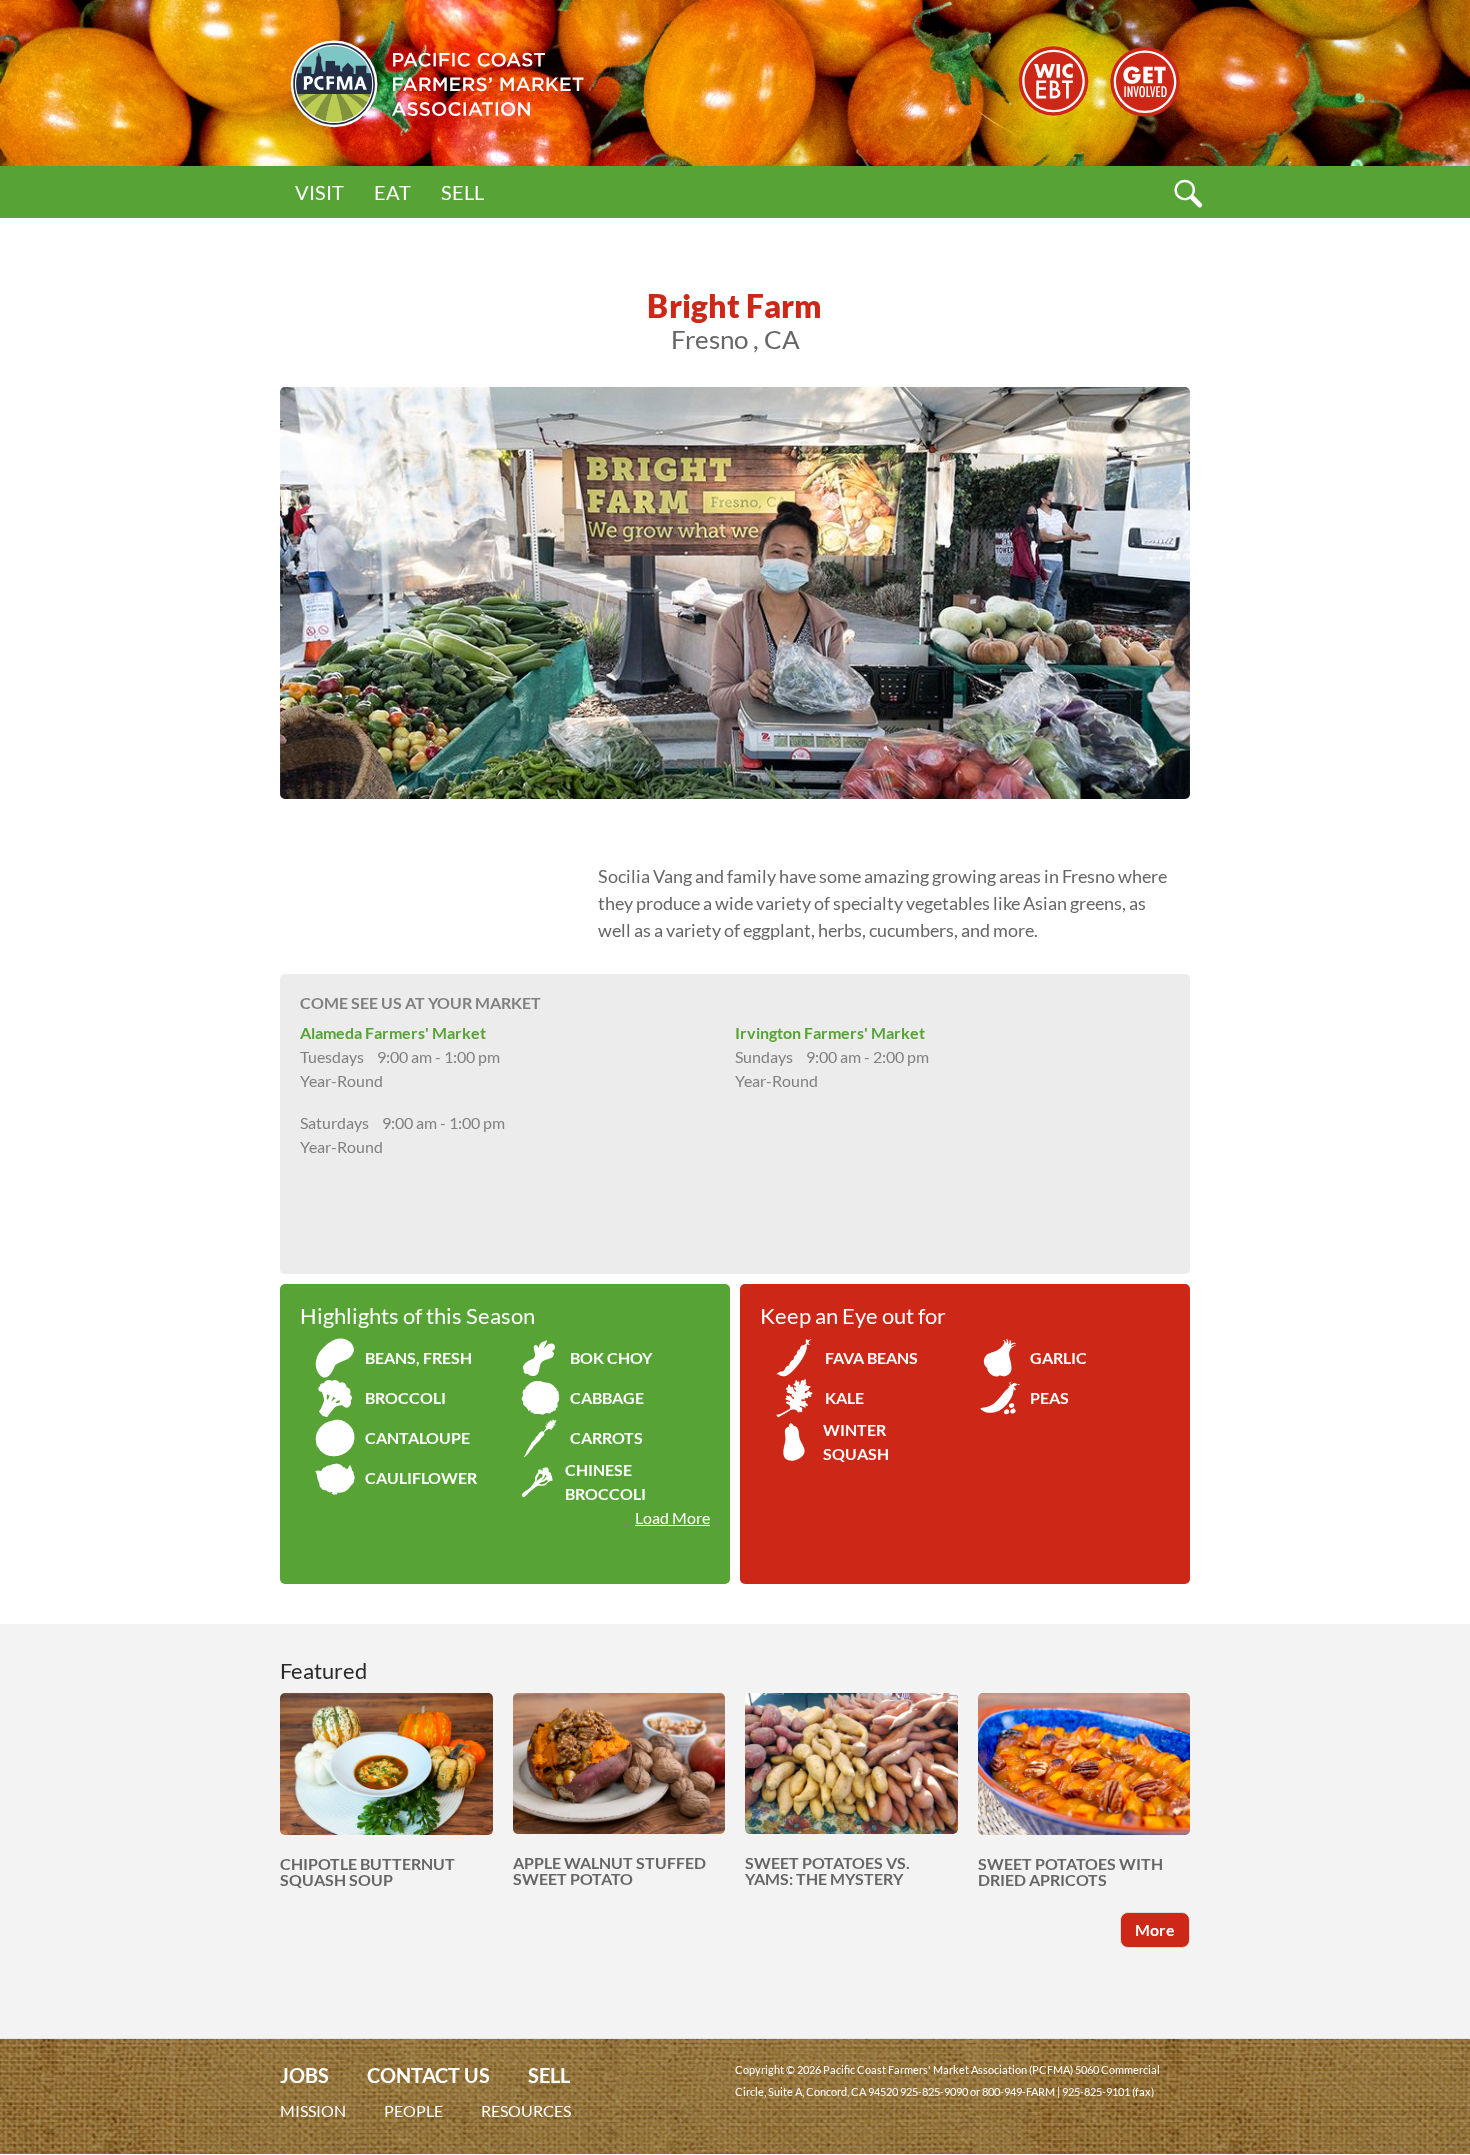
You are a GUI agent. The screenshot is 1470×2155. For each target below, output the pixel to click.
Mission (313, 2110)
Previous (250, 593)
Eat (392, 192)
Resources (526, 2110)
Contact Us (428, 2075)
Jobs (304, 2075)
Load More (672, 1517)
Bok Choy (611, 1357)
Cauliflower (421, 1477)
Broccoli (405, 1397)
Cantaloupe (417, 1437)
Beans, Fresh (418, 1357)
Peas (1049, 1397)
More (1155, 1929)
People (413, 2110)
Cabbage (607, 1397)
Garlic (1058, 1357)
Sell (462, 192)
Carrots (606, 1437)
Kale (844, 1397)
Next (1220, 593)
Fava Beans (871, 1357)
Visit (319, 192)
